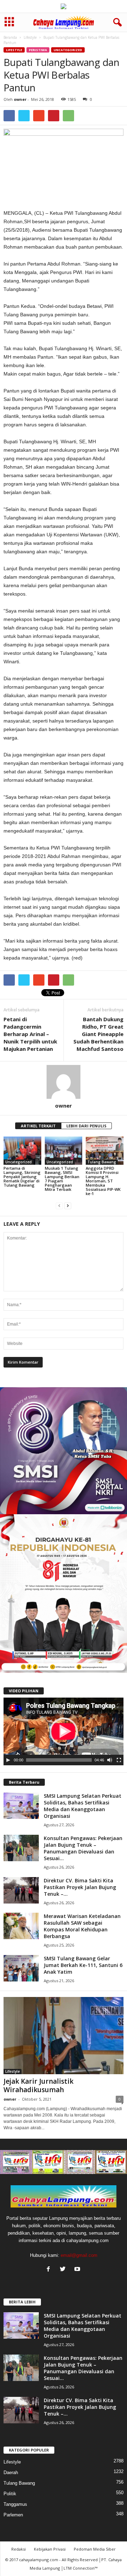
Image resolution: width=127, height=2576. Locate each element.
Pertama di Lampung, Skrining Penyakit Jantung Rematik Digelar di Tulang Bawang (22, 1177)
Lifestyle (30, 37)
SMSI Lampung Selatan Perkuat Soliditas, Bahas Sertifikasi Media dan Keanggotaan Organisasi (83, 1806)
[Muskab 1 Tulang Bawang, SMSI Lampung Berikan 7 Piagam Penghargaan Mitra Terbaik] (64, 1151)
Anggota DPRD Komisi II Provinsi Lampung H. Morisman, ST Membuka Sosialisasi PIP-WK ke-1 (103, 1181)
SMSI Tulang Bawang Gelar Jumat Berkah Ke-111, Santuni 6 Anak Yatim (83, 1965)
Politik (10, 2494)
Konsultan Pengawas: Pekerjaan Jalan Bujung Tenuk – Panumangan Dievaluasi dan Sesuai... (83, 1848)
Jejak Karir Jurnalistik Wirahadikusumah (38, 2085)
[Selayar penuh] (119, 1760)
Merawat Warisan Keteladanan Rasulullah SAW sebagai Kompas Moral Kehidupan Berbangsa (82, 1926)
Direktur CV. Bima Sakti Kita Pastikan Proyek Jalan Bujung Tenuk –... (80, 1887)
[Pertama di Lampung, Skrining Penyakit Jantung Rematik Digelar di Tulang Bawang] (22, 1151)
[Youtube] (78, 2270)
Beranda (10, 37)
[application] (64, 1731)
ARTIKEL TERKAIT (38, 1126)
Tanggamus (15, 2504)
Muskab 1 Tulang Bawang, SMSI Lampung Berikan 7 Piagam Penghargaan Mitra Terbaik (62, 1179)
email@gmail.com (79, 2255)
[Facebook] (50, 2270)
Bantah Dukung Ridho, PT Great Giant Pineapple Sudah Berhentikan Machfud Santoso (98, 1034)
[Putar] (8, 1760)
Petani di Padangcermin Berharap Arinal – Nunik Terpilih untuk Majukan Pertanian (30, 1034)
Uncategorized (68, 50)
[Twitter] (64, 2270)
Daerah (11, 2473)
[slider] (59, 1760)
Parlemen (13, 2515)
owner (20, 99)
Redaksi (19, 2549)
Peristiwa (38, 50)
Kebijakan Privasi (50, 2549)
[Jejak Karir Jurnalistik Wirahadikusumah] (64, 2036)
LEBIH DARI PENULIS (86, 1126)
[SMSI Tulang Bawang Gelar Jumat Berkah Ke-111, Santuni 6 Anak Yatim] (21, 1968)
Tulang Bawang (102, 1162)
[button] (116, 23)
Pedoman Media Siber (95, 2549)
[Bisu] (110, 1760)
